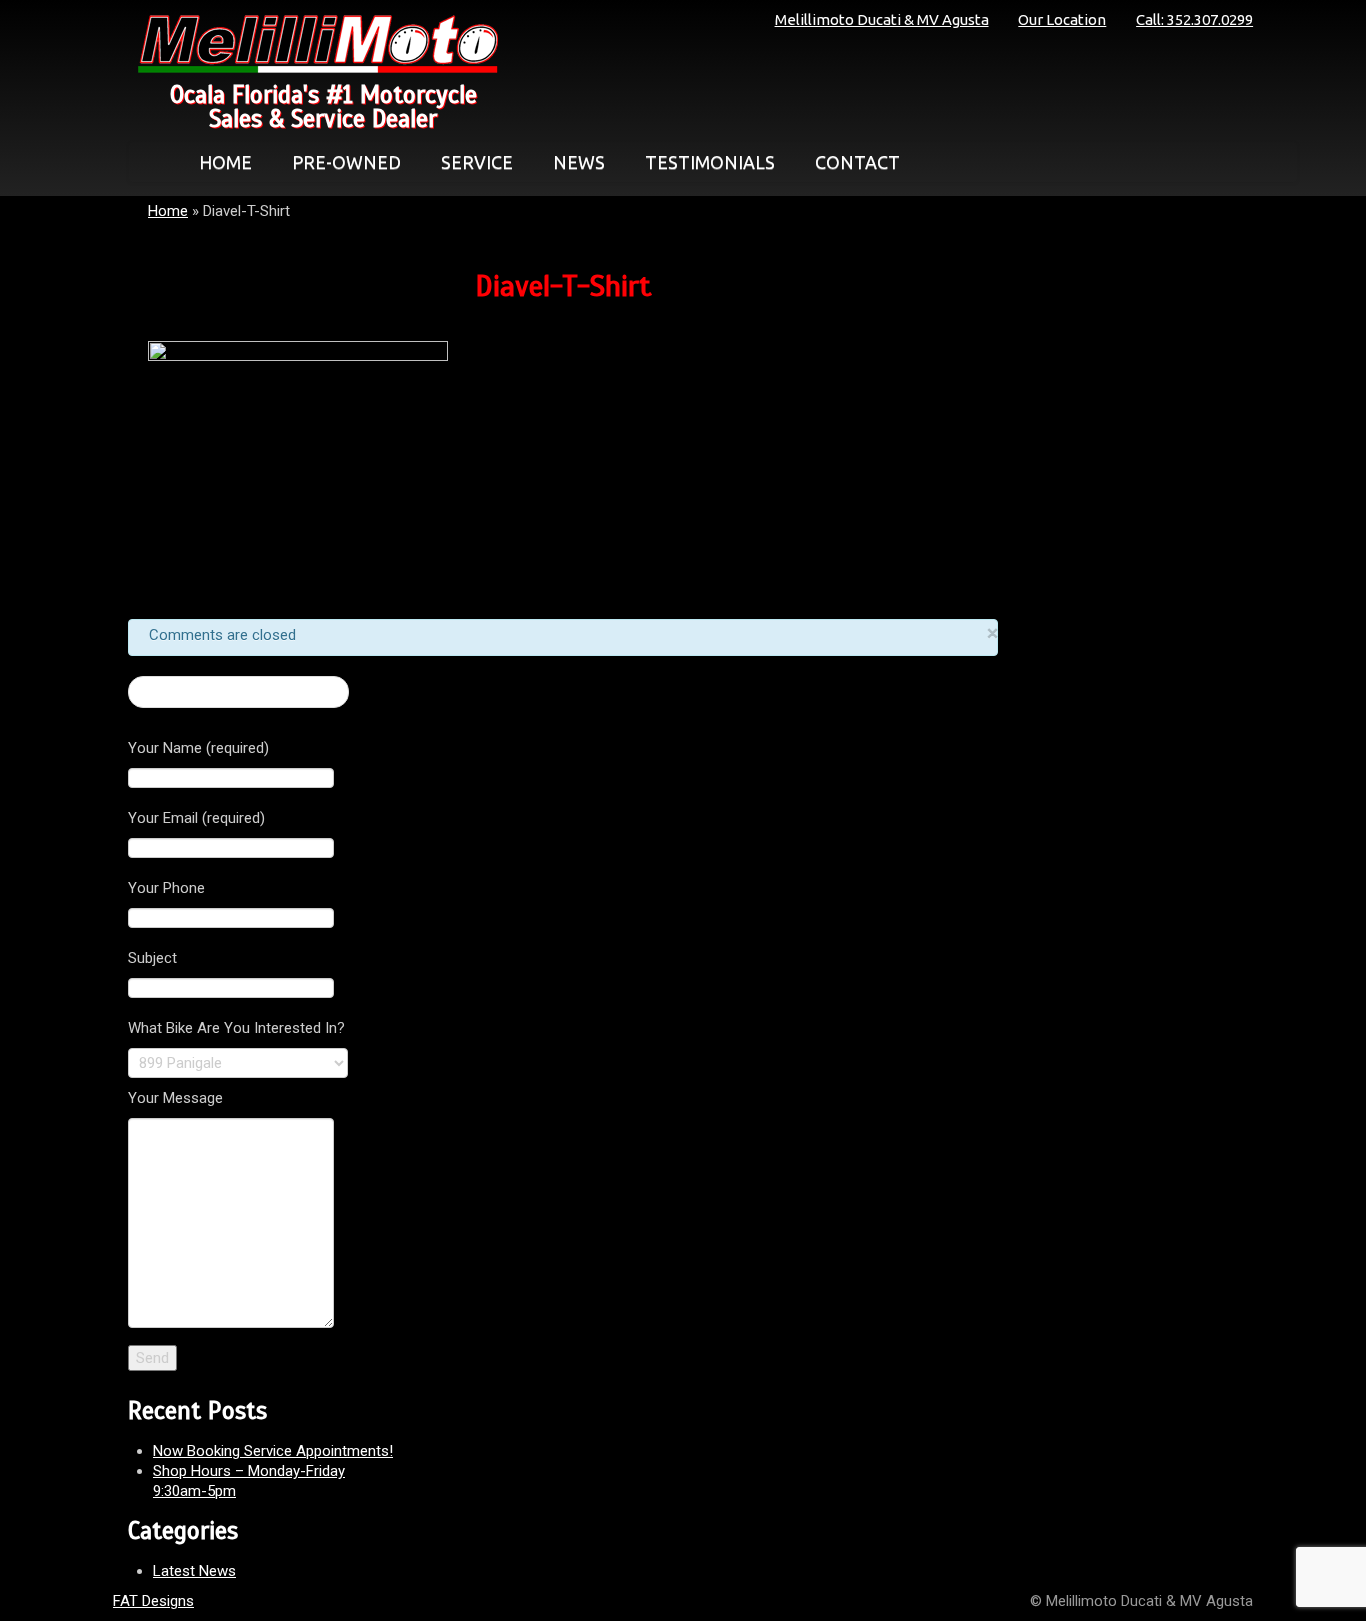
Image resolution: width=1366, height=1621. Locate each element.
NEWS (579, 162)
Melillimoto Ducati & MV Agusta (882, 19)
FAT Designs (153, 1601)
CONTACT (857, 162)
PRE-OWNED (346, 162)
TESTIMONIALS (710, 162)
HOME (225, 162)
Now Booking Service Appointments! (273, 1451)
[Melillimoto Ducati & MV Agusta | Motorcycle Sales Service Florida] (313, 44)
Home (168, 211)
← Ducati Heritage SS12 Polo (238, 692)
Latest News (194, 1571)
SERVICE (477, 162)
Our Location (1062, 19)
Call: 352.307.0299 (1194, 19)
